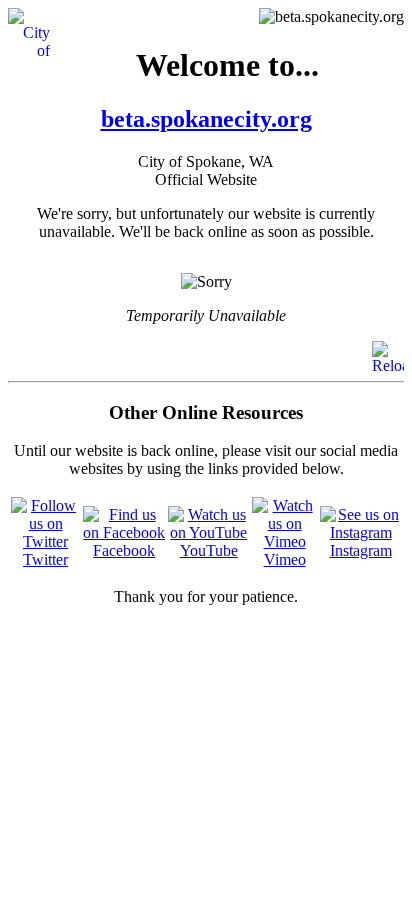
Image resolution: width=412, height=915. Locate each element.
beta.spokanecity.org (206, 119)
